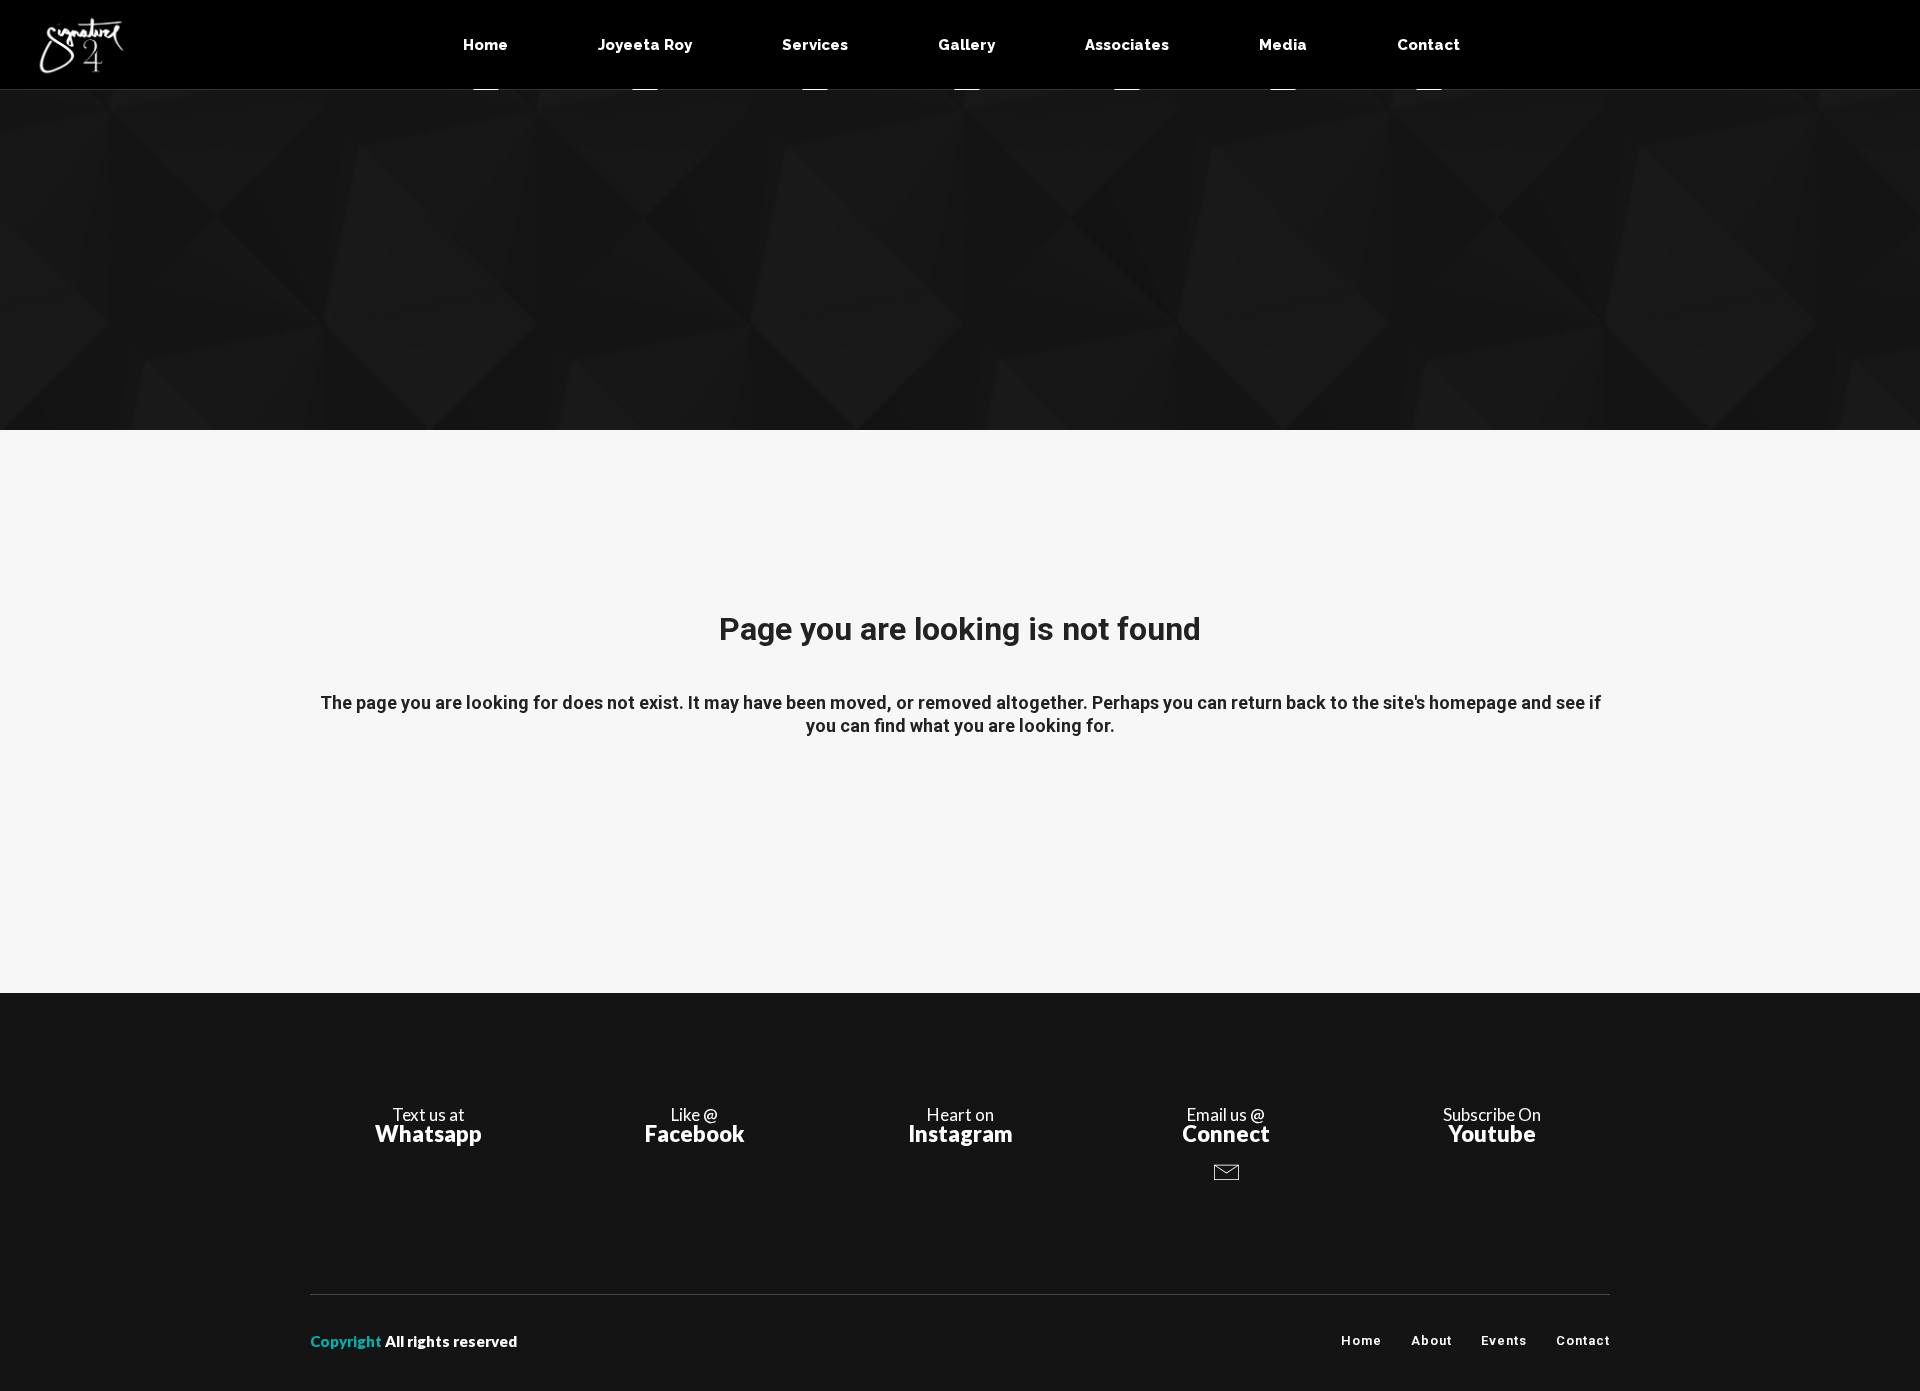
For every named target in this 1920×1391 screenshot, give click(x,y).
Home (1361, 1340)
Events (1504, 1340)
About (1431, 1340)
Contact (1583, 1340)
